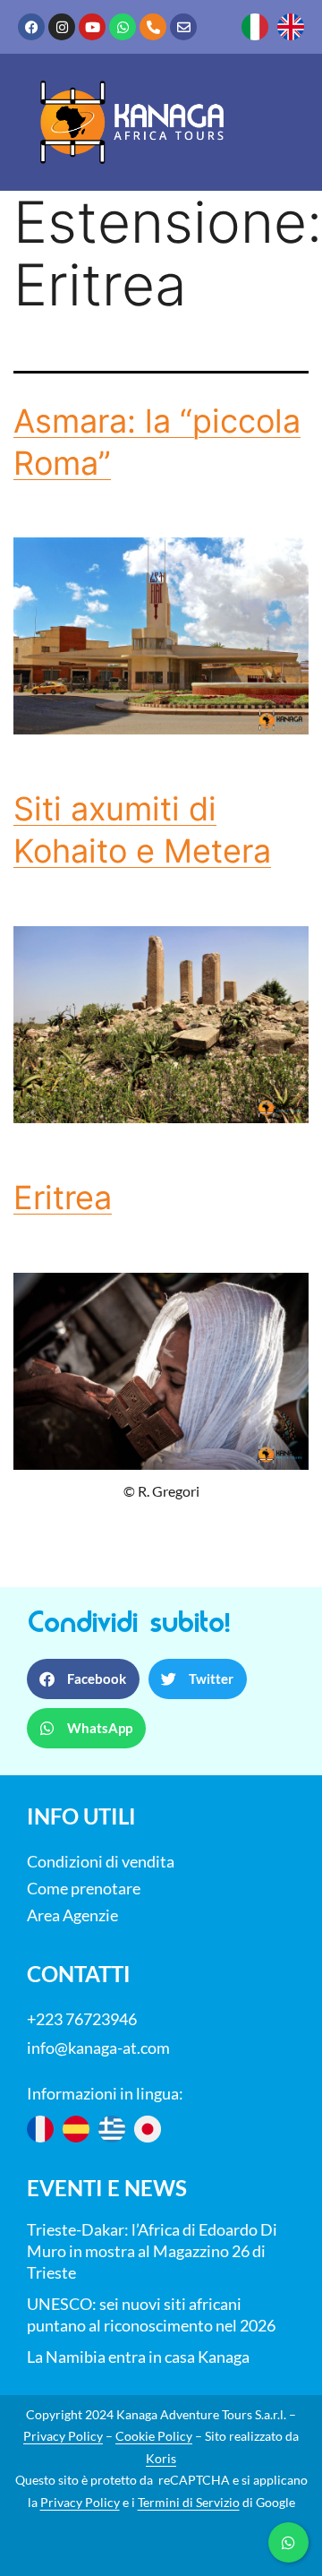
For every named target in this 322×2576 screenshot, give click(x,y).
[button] (83, 1679)
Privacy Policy (63, 2436)
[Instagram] (62, 27)
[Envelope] (183, 27)
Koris (161, 2458)
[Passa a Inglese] (291, 27)
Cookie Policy (154, 2436)
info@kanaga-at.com (98, 2048)
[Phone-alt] (153, 27)
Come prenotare (84, 1888)
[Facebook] (31, 27)
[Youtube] (92, 27)
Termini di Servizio (189, 2502)
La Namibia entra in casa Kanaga (138, 2357)
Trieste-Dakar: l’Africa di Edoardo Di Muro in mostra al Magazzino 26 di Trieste (152, 2251)
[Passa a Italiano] (255, 27)
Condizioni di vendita (101, 1861)
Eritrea (63, 1198)
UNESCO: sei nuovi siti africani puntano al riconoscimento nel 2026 (151, 2314)
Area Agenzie (72, 1915)
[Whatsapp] (123, 27)
